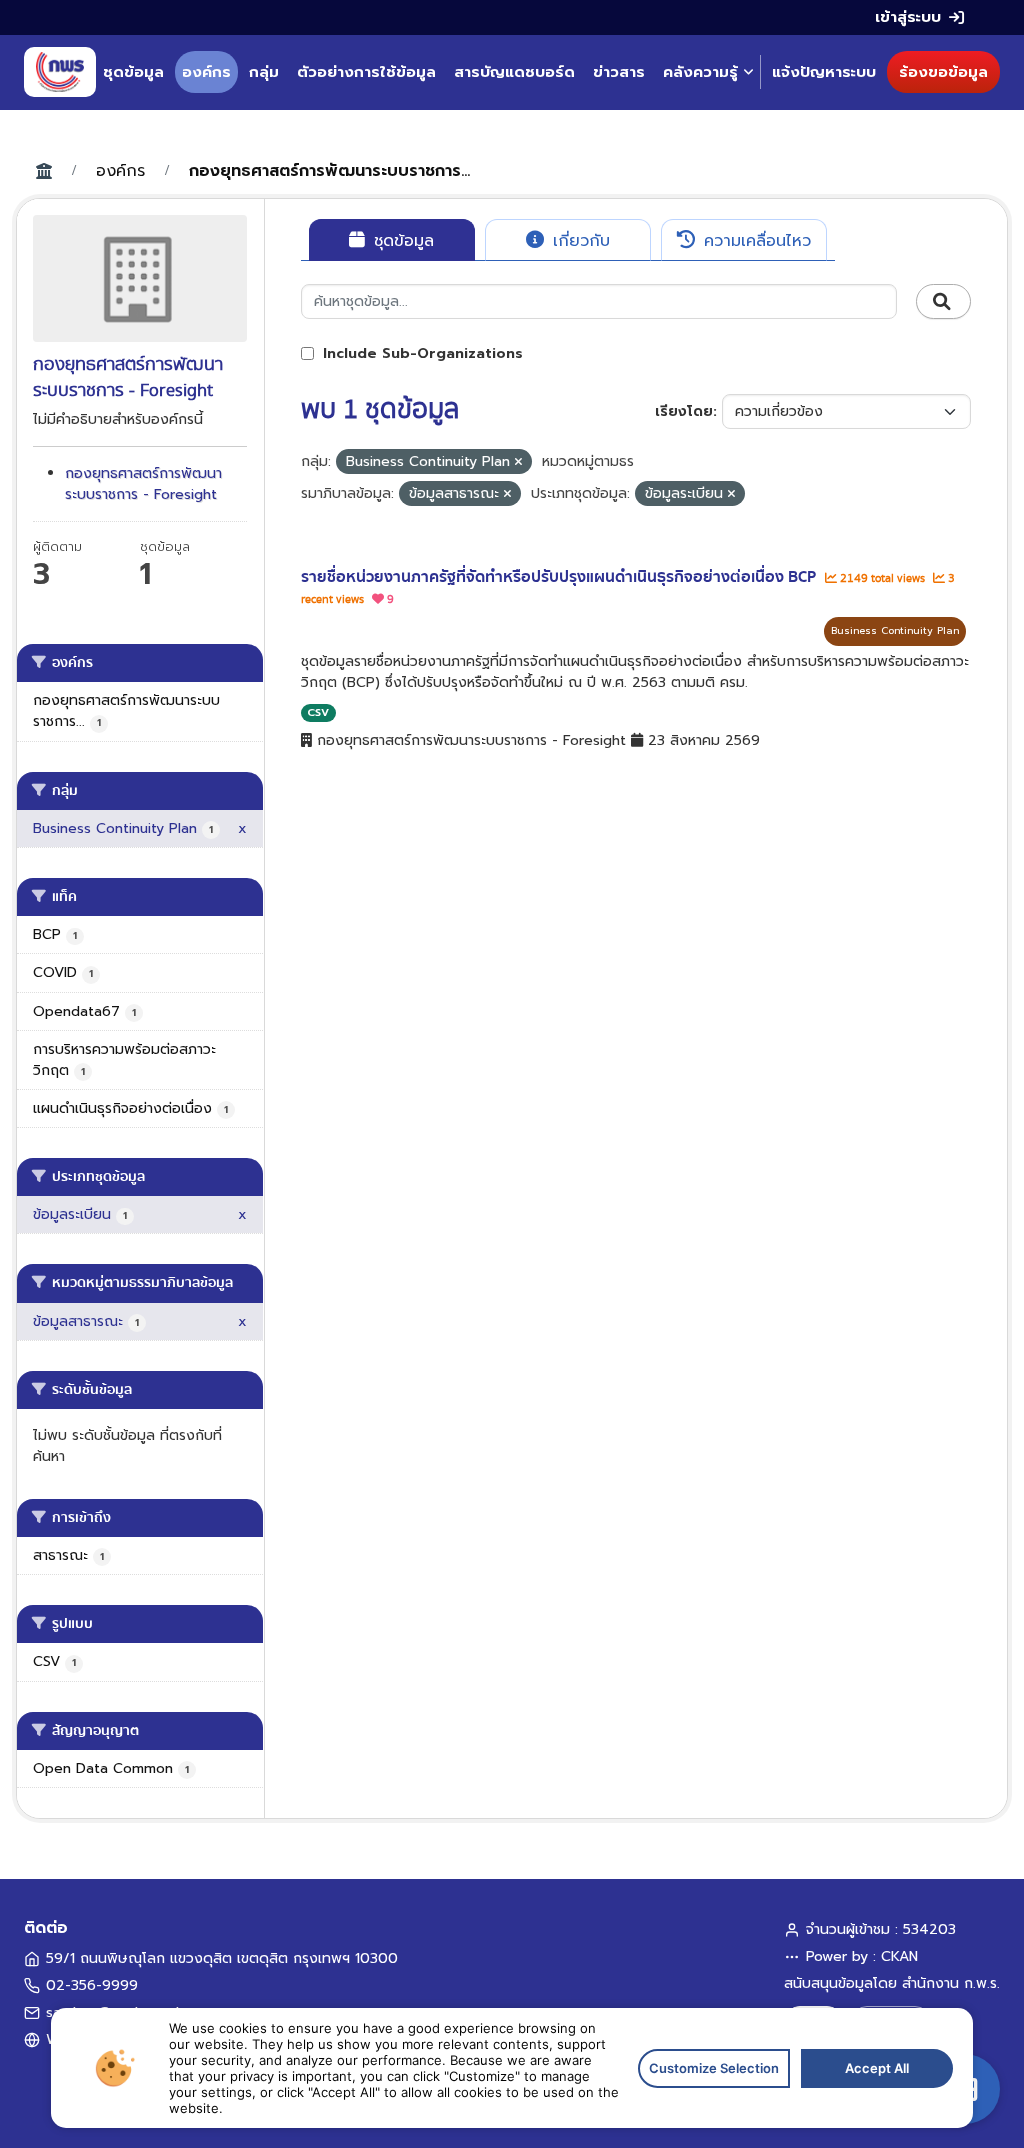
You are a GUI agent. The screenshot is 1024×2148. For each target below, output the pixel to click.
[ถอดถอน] (518, 462)
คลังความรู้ (700, 72)
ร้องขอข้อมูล (943, 72)
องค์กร (206, 72)
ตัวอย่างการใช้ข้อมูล (366, 72)
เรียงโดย (684, 411)
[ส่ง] (943, 302)
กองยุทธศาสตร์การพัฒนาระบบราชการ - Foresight (143, 484)
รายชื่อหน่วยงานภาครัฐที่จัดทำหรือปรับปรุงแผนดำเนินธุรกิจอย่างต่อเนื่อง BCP (560, 577)
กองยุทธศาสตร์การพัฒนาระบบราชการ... (329, 171)
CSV (318, 712)
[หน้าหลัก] (60, 72)
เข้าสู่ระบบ (908, 17)
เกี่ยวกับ (578, 241)
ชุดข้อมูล (133, 72)
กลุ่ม (264, 72)
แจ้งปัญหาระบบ (824, 72)
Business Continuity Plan (895, 630)
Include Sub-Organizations (420, 353)
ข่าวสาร (619, 72)
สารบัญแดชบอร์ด (514, 72)
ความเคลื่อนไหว (754, 241)
